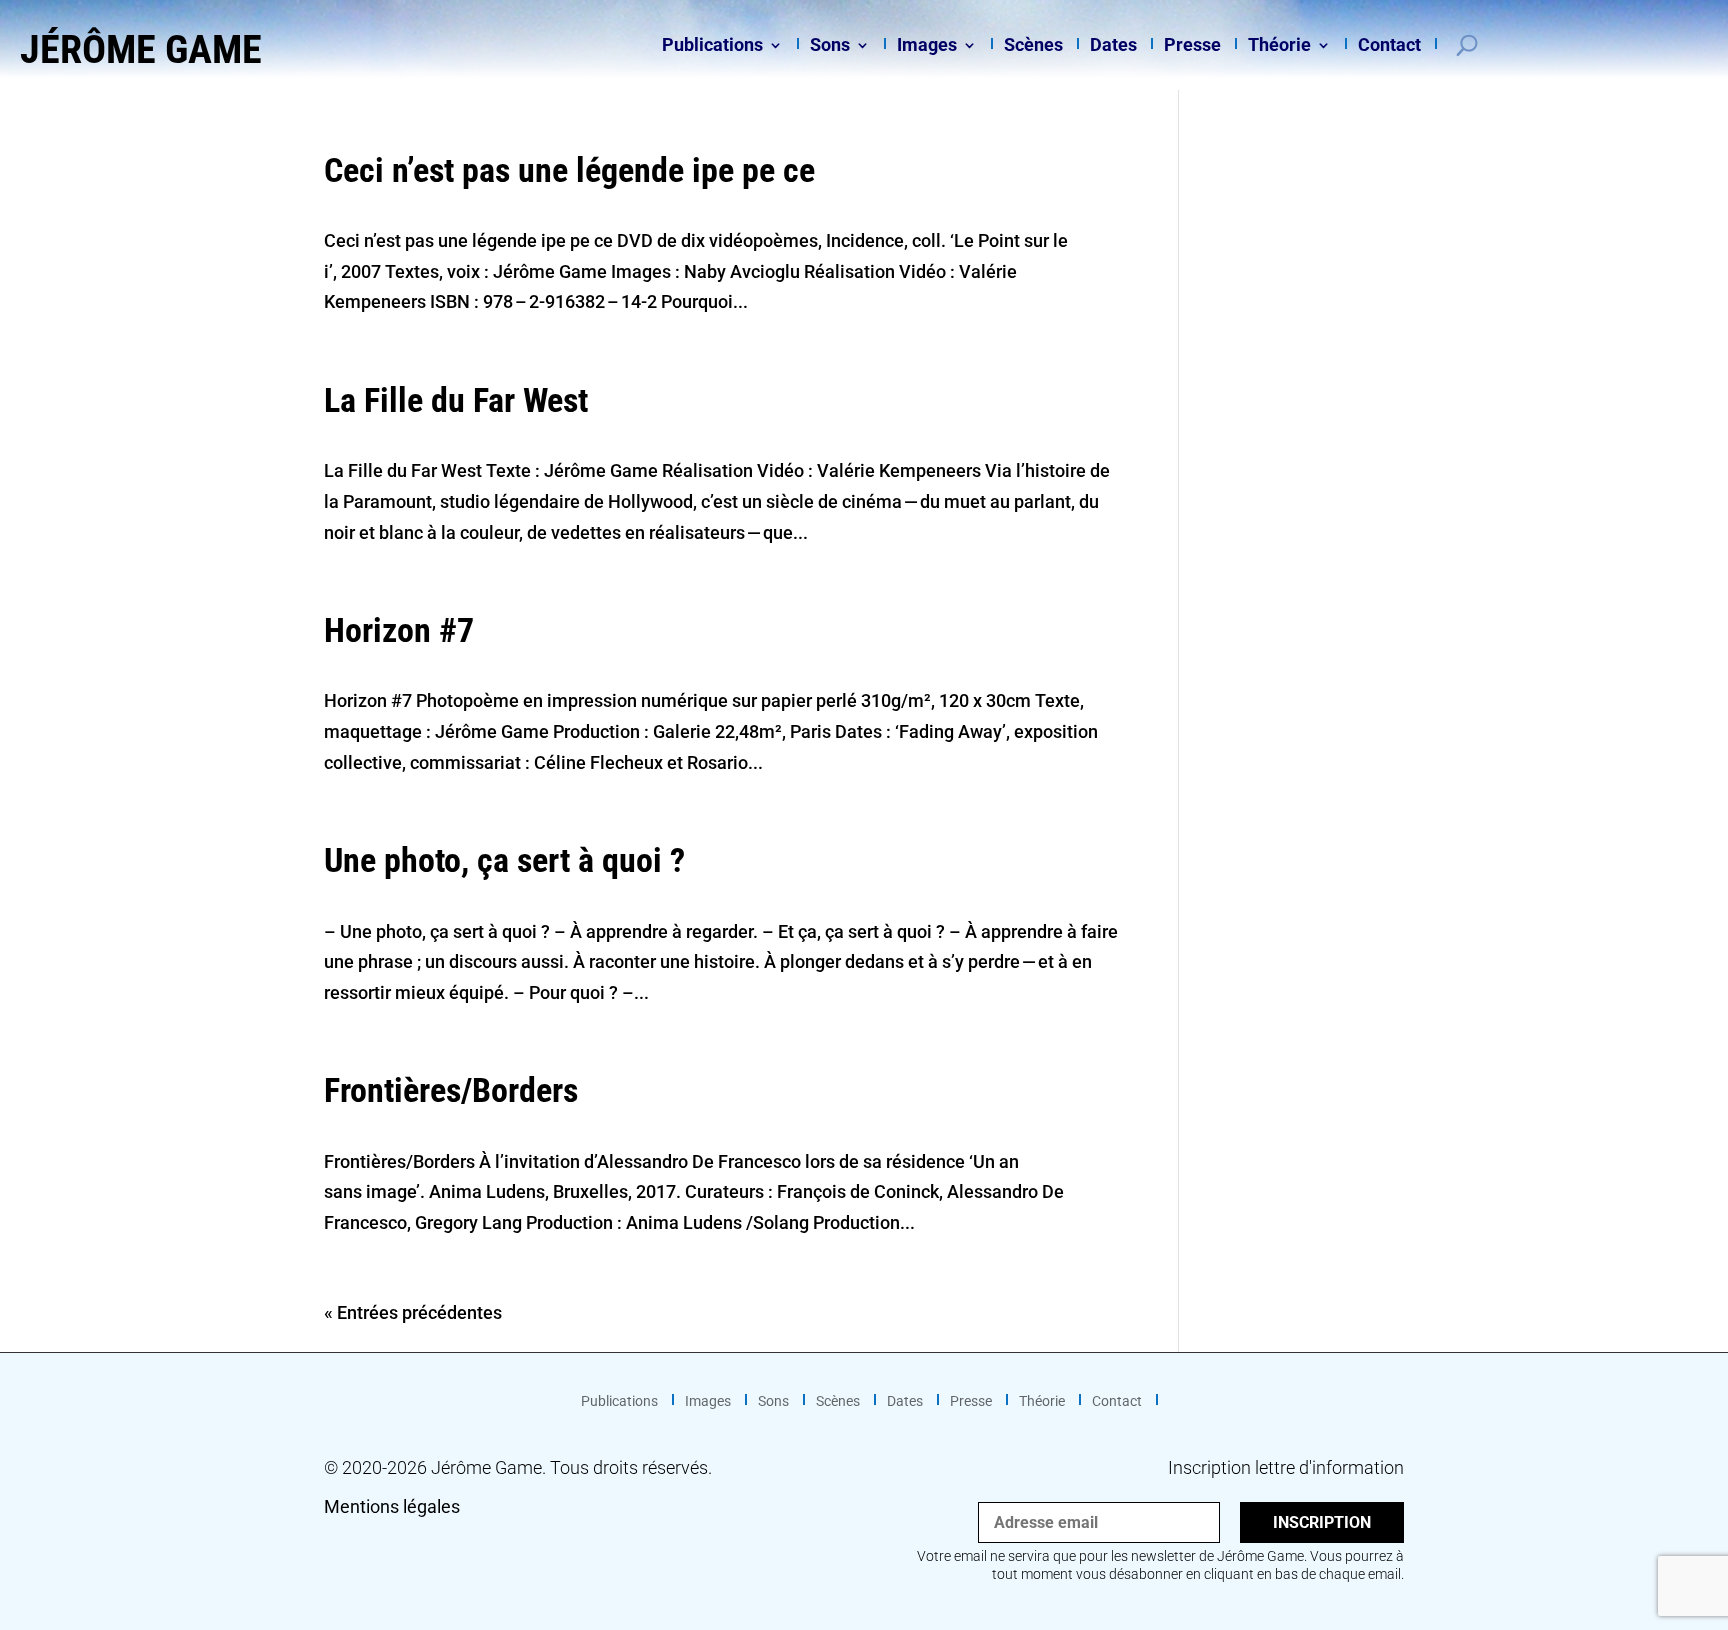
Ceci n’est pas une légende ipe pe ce (569, 170)
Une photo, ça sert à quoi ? (504, 860)
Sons (830, 46)
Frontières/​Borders (451, 1090)
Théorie (1279, 46)
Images (927, 46)
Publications (712, 46)
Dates (1113, 46)
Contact (1389, 46)
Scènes (1033, 46)
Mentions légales (392, 1506)
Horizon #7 (399, 630)
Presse (1192, 46)
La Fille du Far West (456, 400)
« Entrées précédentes (413, 1312)
